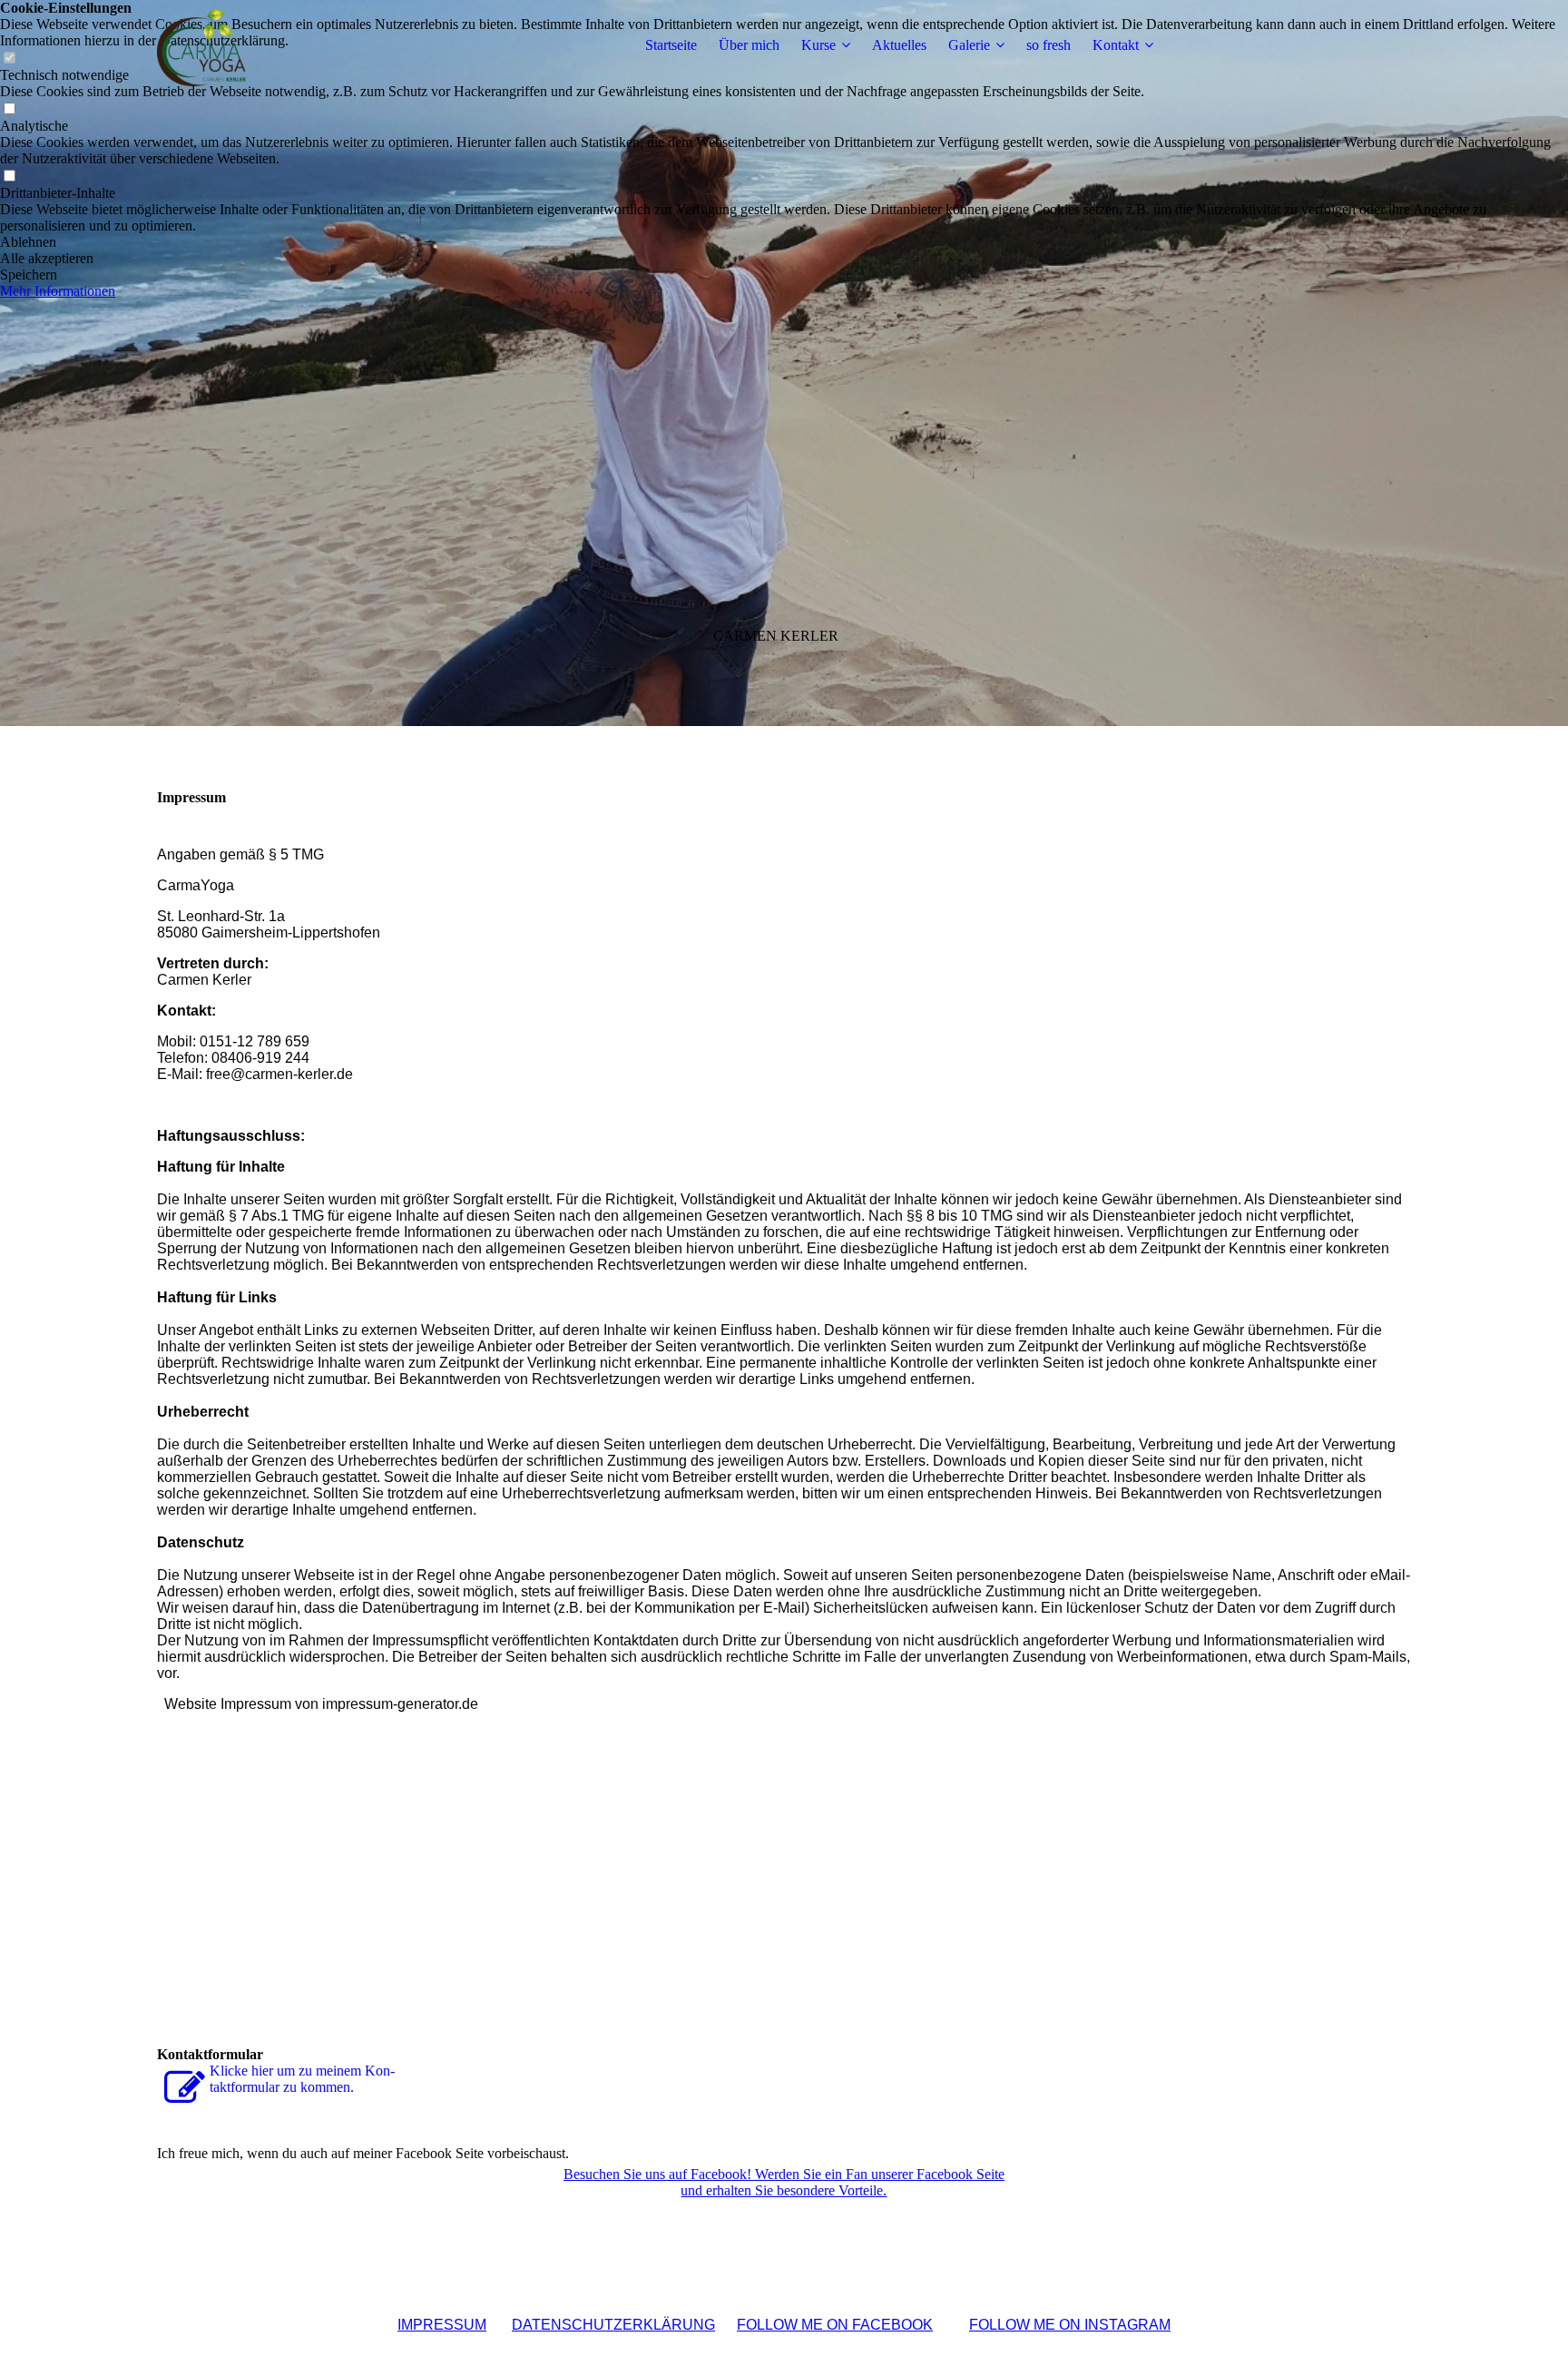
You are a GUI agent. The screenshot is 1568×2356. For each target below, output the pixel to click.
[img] (270, 45)
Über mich (749, 45)
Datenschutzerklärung (613, 2325)
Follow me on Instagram (1070, 2325)
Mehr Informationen (58, 291)
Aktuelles (899, 45)
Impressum (442, 2325)
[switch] (9, 109)
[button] (784, 242)
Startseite (671, 45)
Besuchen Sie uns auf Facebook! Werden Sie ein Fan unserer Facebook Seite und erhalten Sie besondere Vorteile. (784, 2182)
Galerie (969, 45)
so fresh (1049, 45)
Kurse (818, 45)
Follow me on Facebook (835, 2325)
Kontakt (1116, 45)
